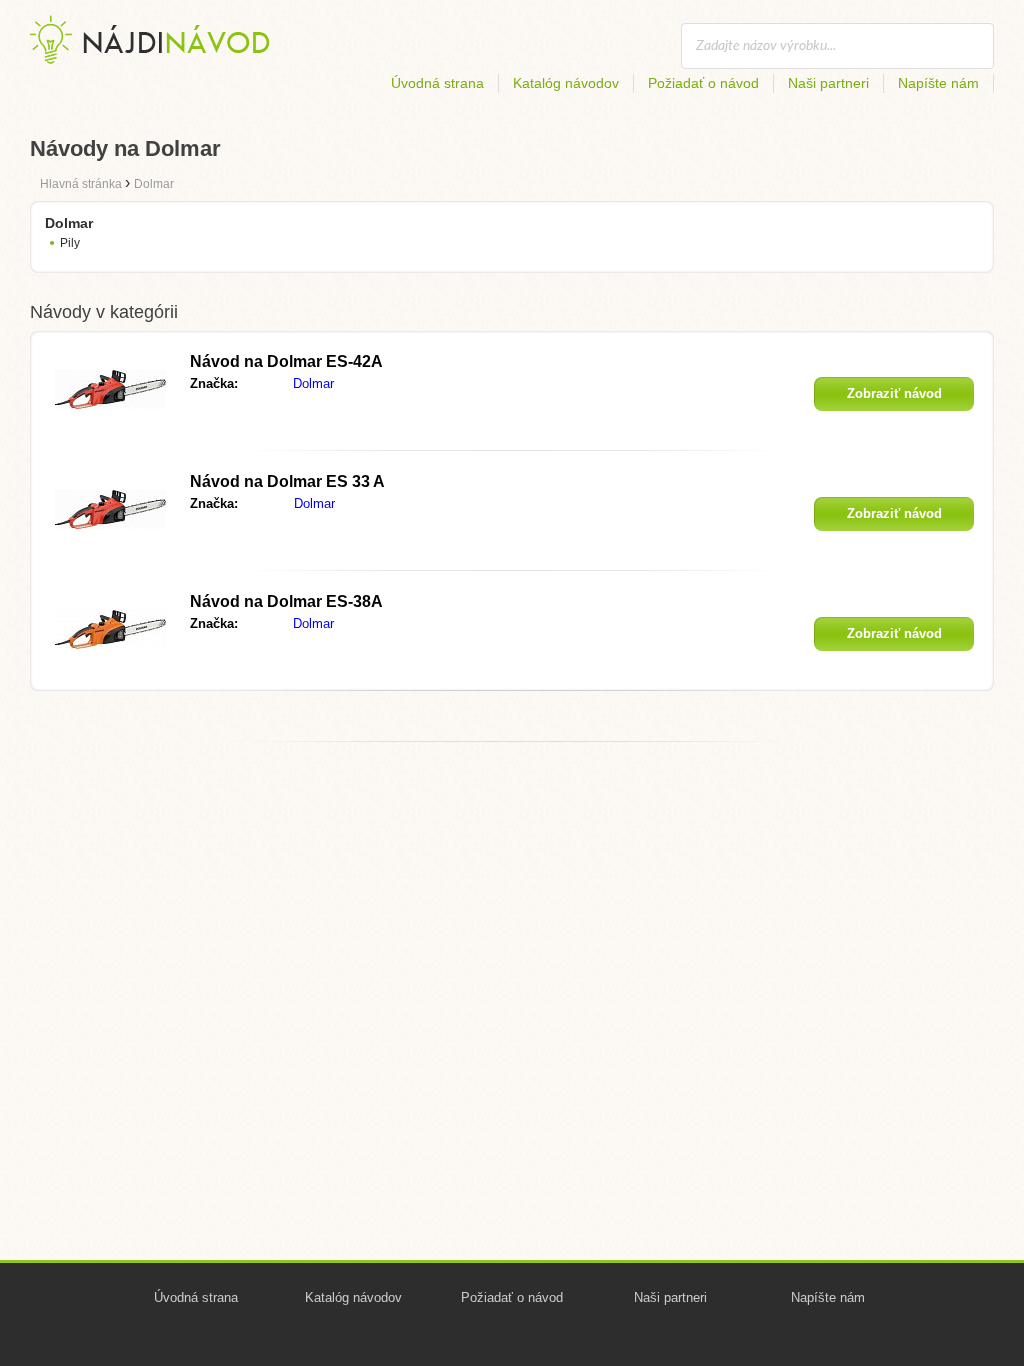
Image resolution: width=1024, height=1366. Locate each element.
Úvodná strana (437, 83)
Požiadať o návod (703, 83)
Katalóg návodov (566, 83)
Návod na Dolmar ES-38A (286, 601)
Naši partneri (828, 83)
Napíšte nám (938, 83)
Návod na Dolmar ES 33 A (287, 481)
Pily (70, 243)
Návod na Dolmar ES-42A (286, 361)
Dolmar (313, 383)
